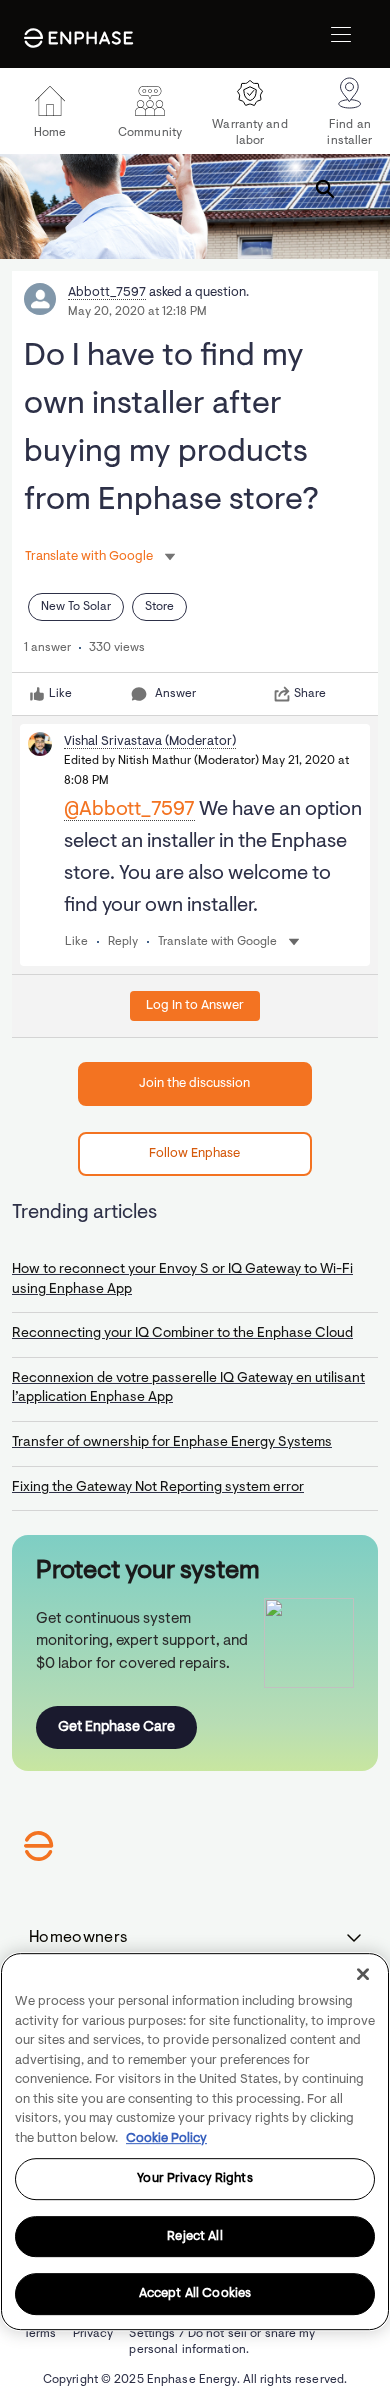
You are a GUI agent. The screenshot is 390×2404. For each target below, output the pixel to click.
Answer (175, 694)
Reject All (194, 2236)
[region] (195, 2141)
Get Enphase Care (116, 1727)
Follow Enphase (194, 1153)
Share (310, 694)
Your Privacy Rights (194, 2178)
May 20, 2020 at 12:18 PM (137, 312)
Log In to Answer (195, 1005)
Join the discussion (194, 1083)
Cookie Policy (166, 2138)
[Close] (363, 1974)
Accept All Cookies (195, 2294)
